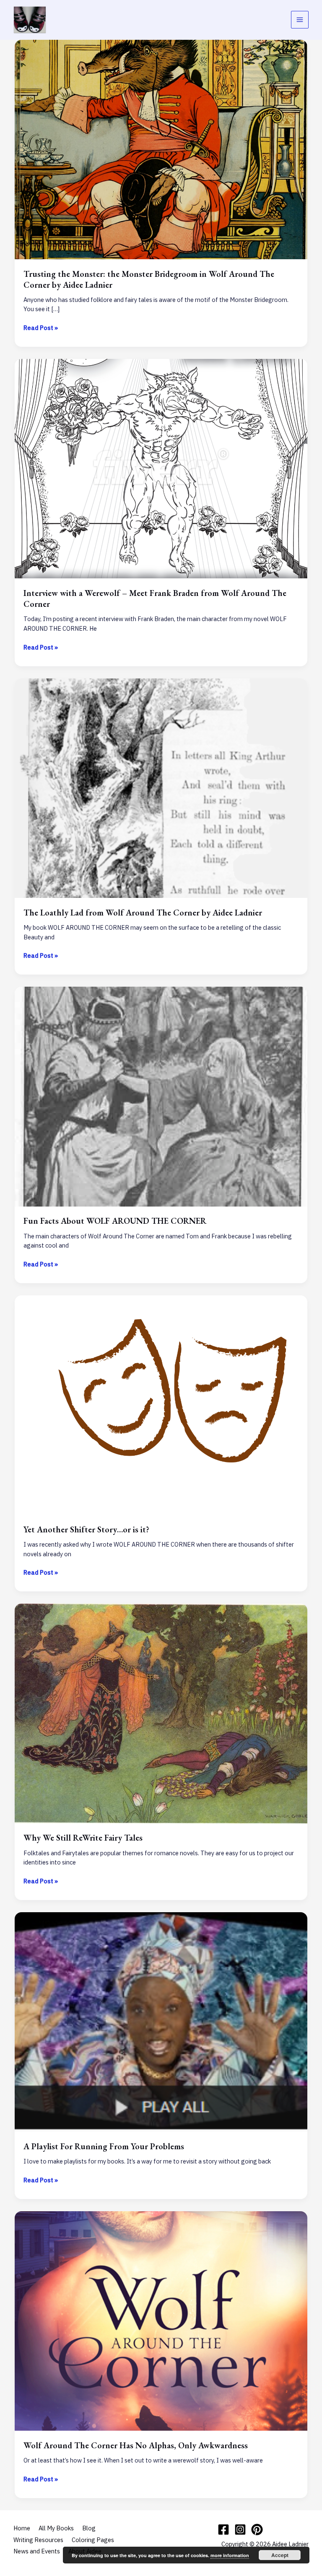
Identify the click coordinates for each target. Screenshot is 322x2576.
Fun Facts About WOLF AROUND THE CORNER (115, 1221)
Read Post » (41, 328)
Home (22, 2528)
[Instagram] (240, 2530)
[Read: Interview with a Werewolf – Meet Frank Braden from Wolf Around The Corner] (161, 468)
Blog (89, 2528)
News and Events (37, 2551)
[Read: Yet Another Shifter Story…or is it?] (161, 1404)
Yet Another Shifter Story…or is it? (86, 1529)
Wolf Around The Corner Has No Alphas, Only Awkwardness (136, 2445)
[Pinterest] (257, 2530)
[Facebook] (223, 2530)
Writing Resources (38, 2540)
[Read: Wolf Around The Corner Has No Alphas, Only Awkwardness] (161, 2320)
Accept (280, 2555)
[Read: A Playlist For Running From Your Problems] (161, 2021)
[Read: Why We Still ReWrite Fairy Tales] (161, 1713)
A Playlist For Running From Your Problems (104, 2146)
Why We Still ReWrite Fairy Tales (83, 1838)
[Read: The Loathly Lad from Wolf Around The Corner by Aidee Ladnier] (161, 788)
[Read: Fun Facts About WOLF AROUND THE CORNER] (161, 1096)
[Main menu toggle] (300, 20)
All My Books (56, 2528)
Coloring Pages (93, 2540)
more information (230, 2555)
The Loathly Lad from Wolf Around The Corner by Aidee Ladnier (143, 913)
